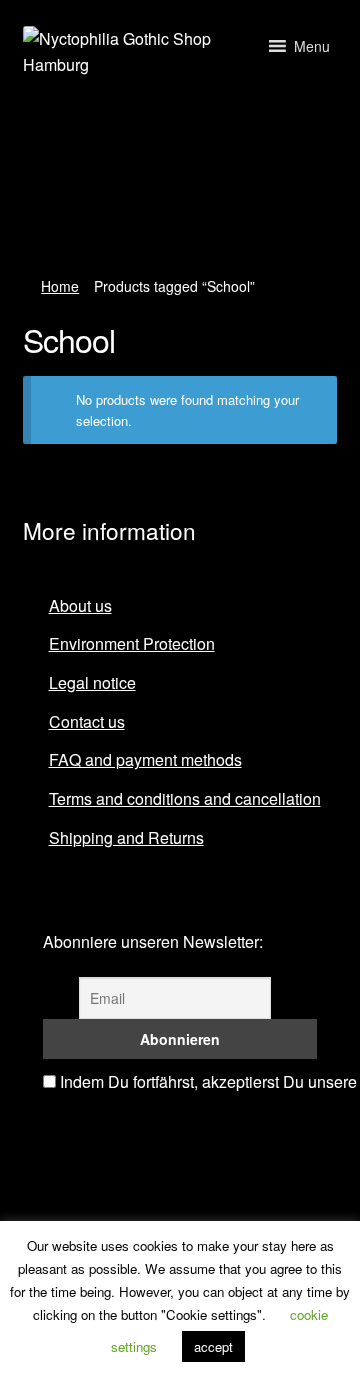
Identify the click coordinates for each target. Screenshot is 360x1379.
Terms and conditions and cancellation (185, 798)
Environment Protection (132, 643)
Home (60, 286)
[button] (312, 46)
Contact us (87, 721)
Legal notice (92, 682)
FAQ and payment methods (145, 759)
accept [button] (213, 1346)
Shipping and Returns (126, 837)
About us (80, 605)
